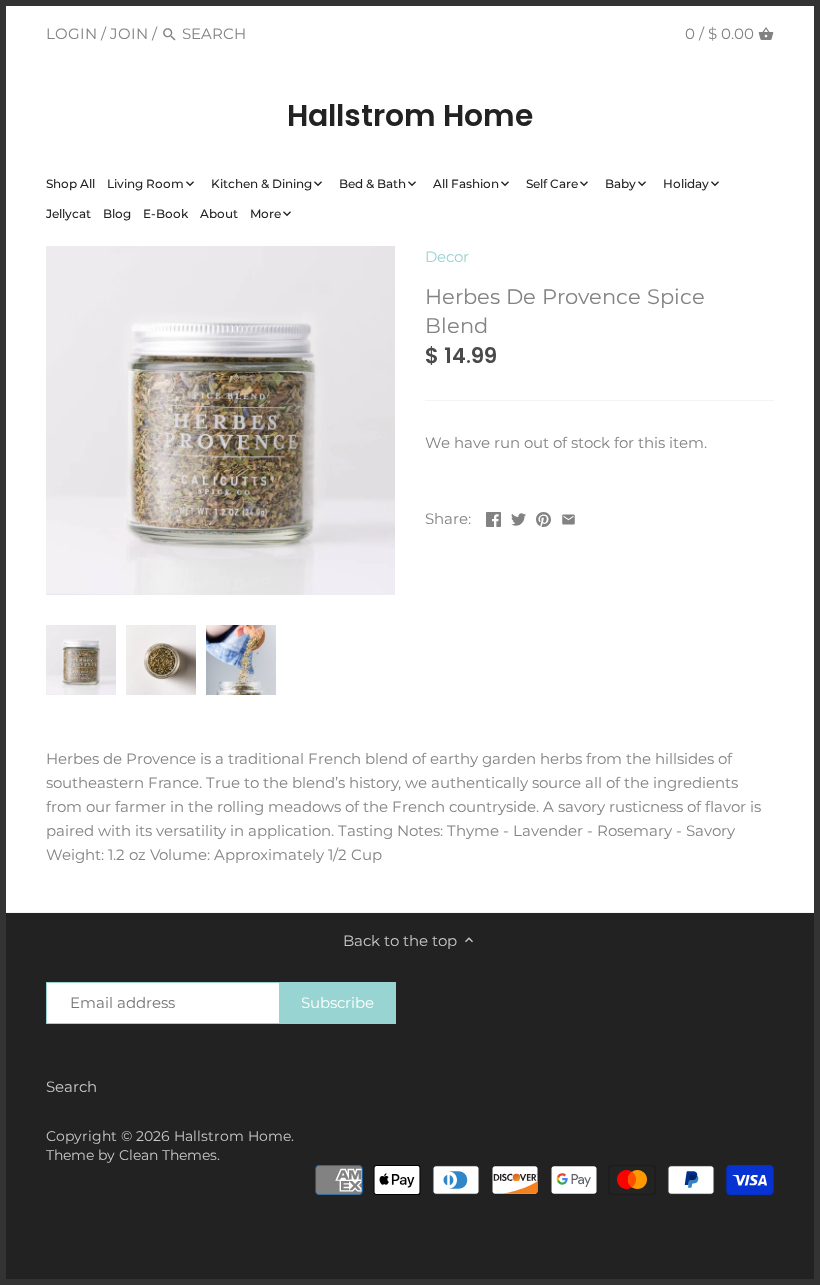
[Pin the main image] (543, 516)
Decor (447, 256)
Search (71, 1086)
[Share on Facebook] (493, 516)
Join (129, 33)
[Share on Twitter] (518, 516)
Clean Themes (168, 1155)
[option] (81, 660)
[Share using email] (568, 516)
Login (71, 33)
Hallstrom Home (410, 116)
